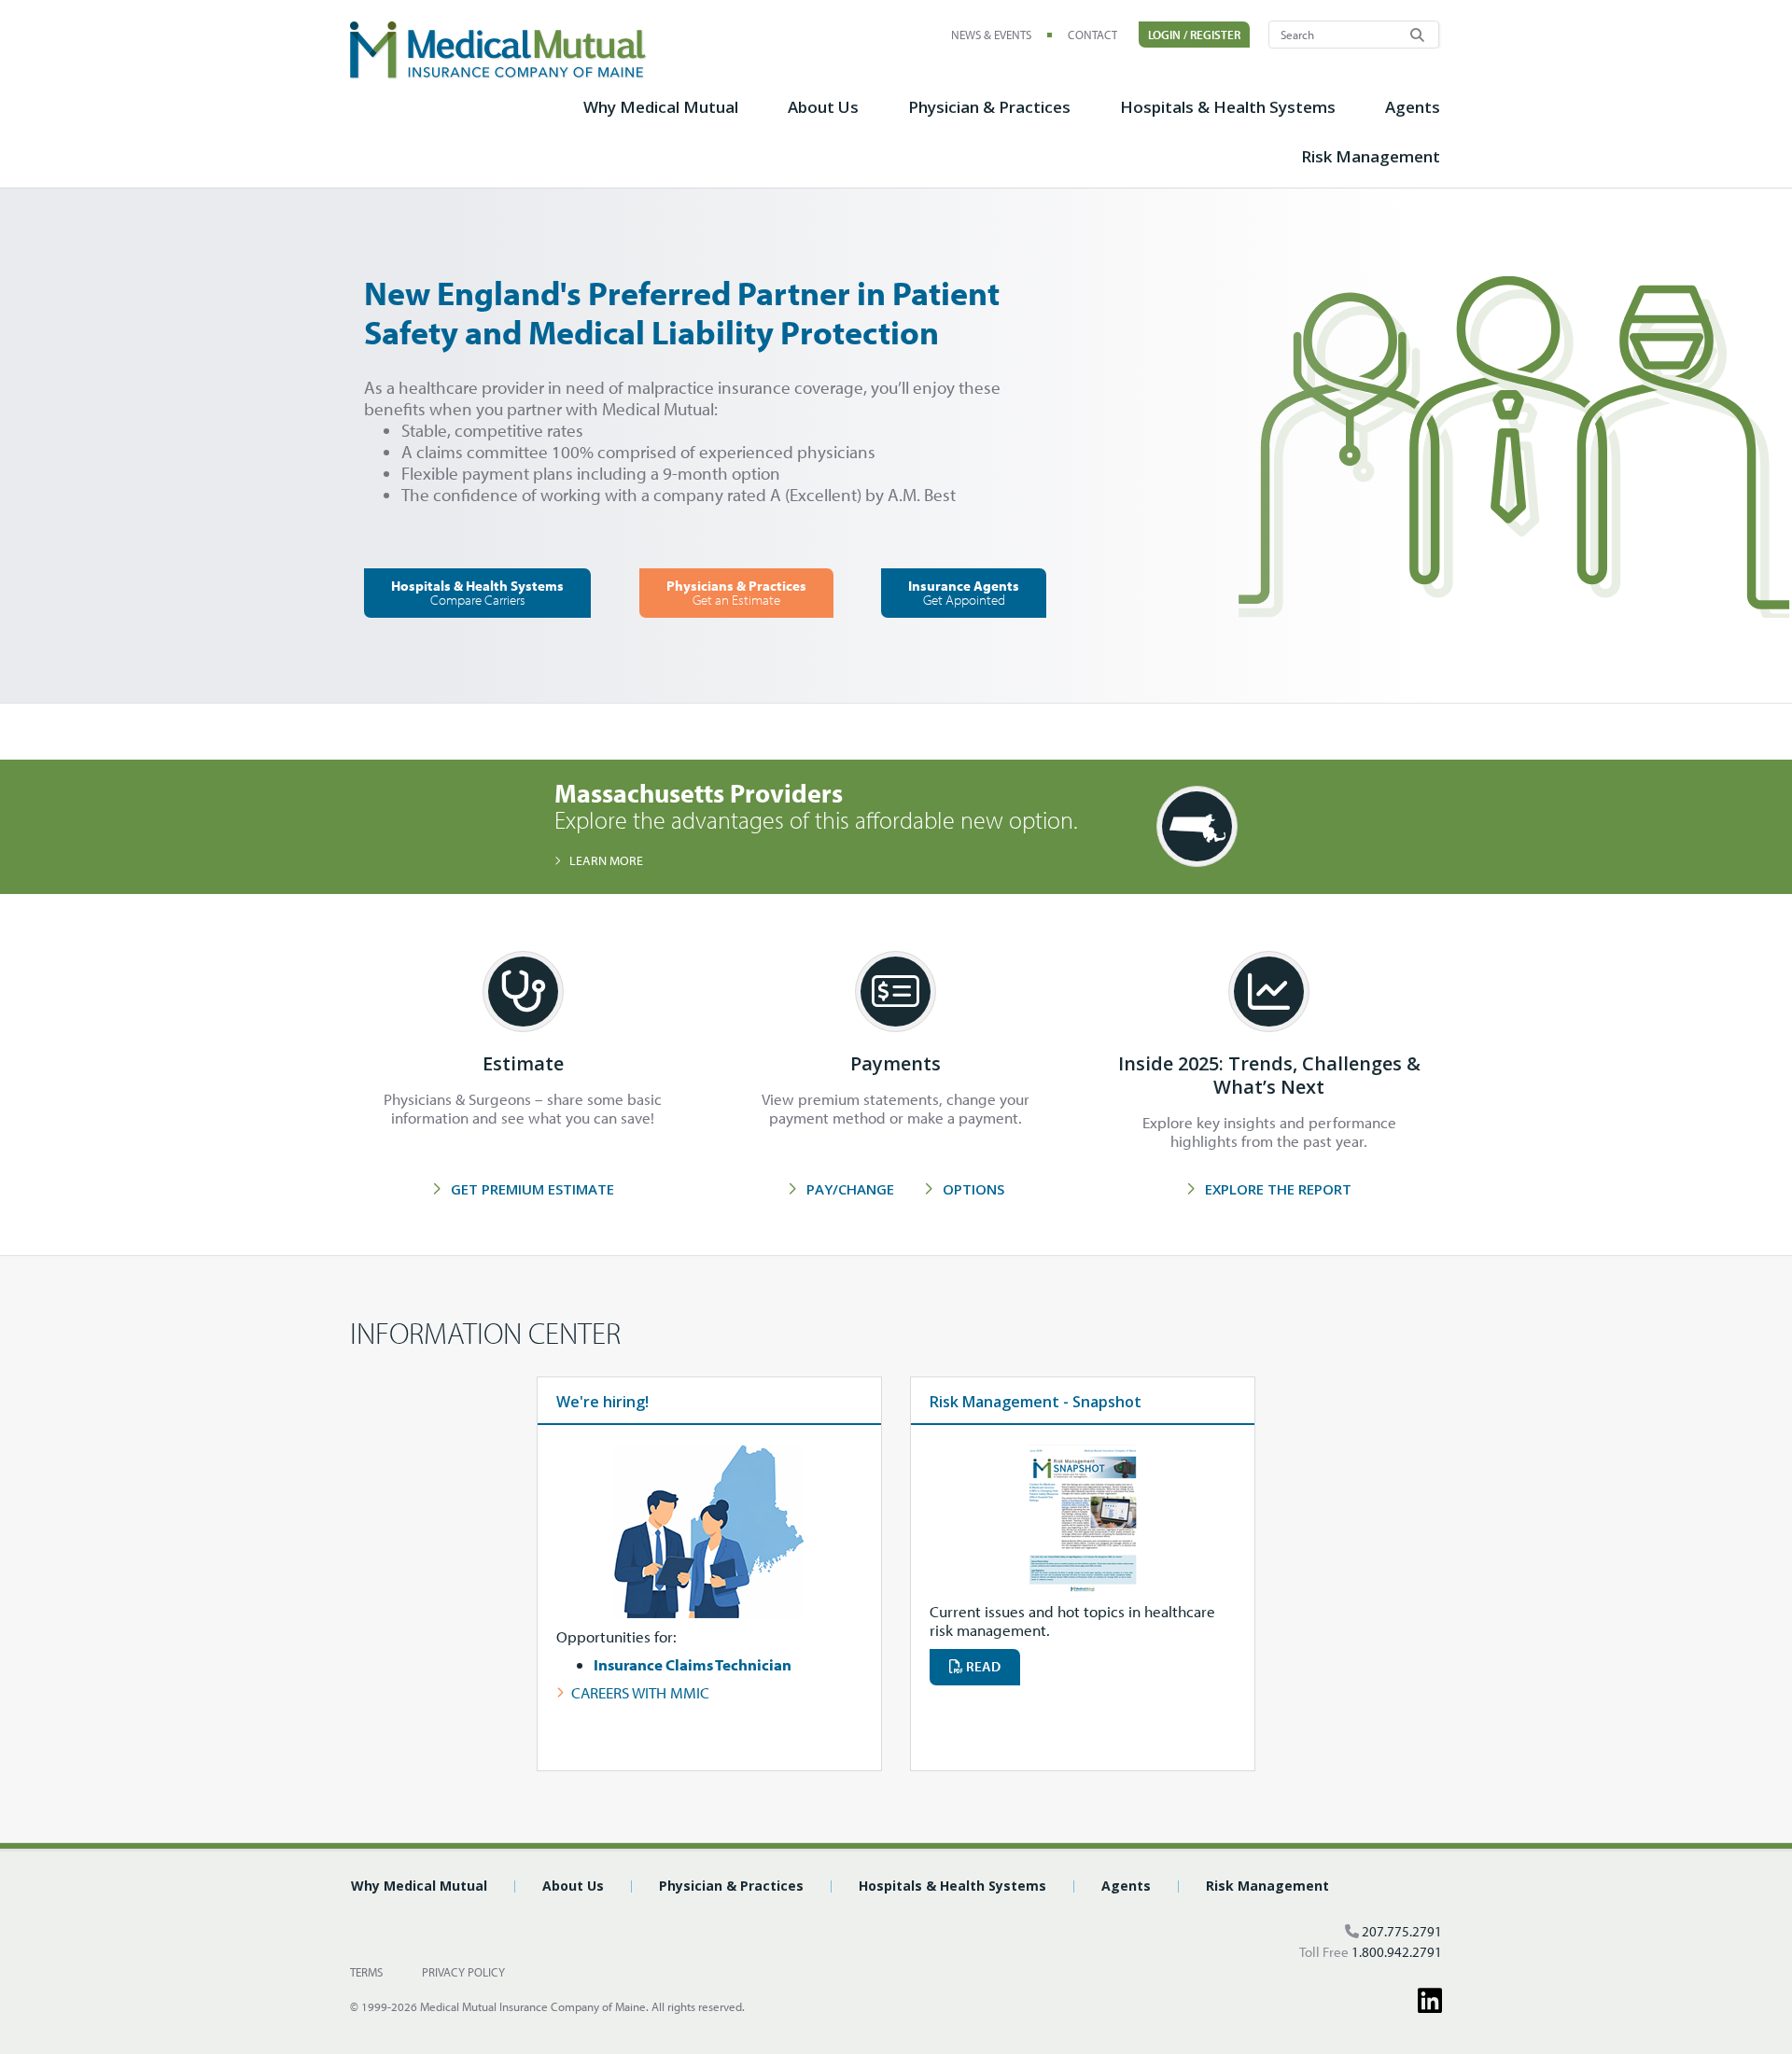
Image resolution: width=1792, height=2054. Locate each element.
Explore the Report (1278, 1189)
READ (982, 1666)
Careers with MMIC (640, 1693)
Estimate (523, 1063)
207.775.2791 (1402, 1931)
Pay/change (850, 1189)
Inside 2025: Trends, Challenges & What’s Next (1269, 1075)
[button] (661, 118)
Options (973, 1189)
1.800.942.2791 (1397, 1952)
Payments (896, 1063)
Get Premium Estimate (532, 1189)
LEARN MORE (606, 860)
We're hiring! (602, 1402)
